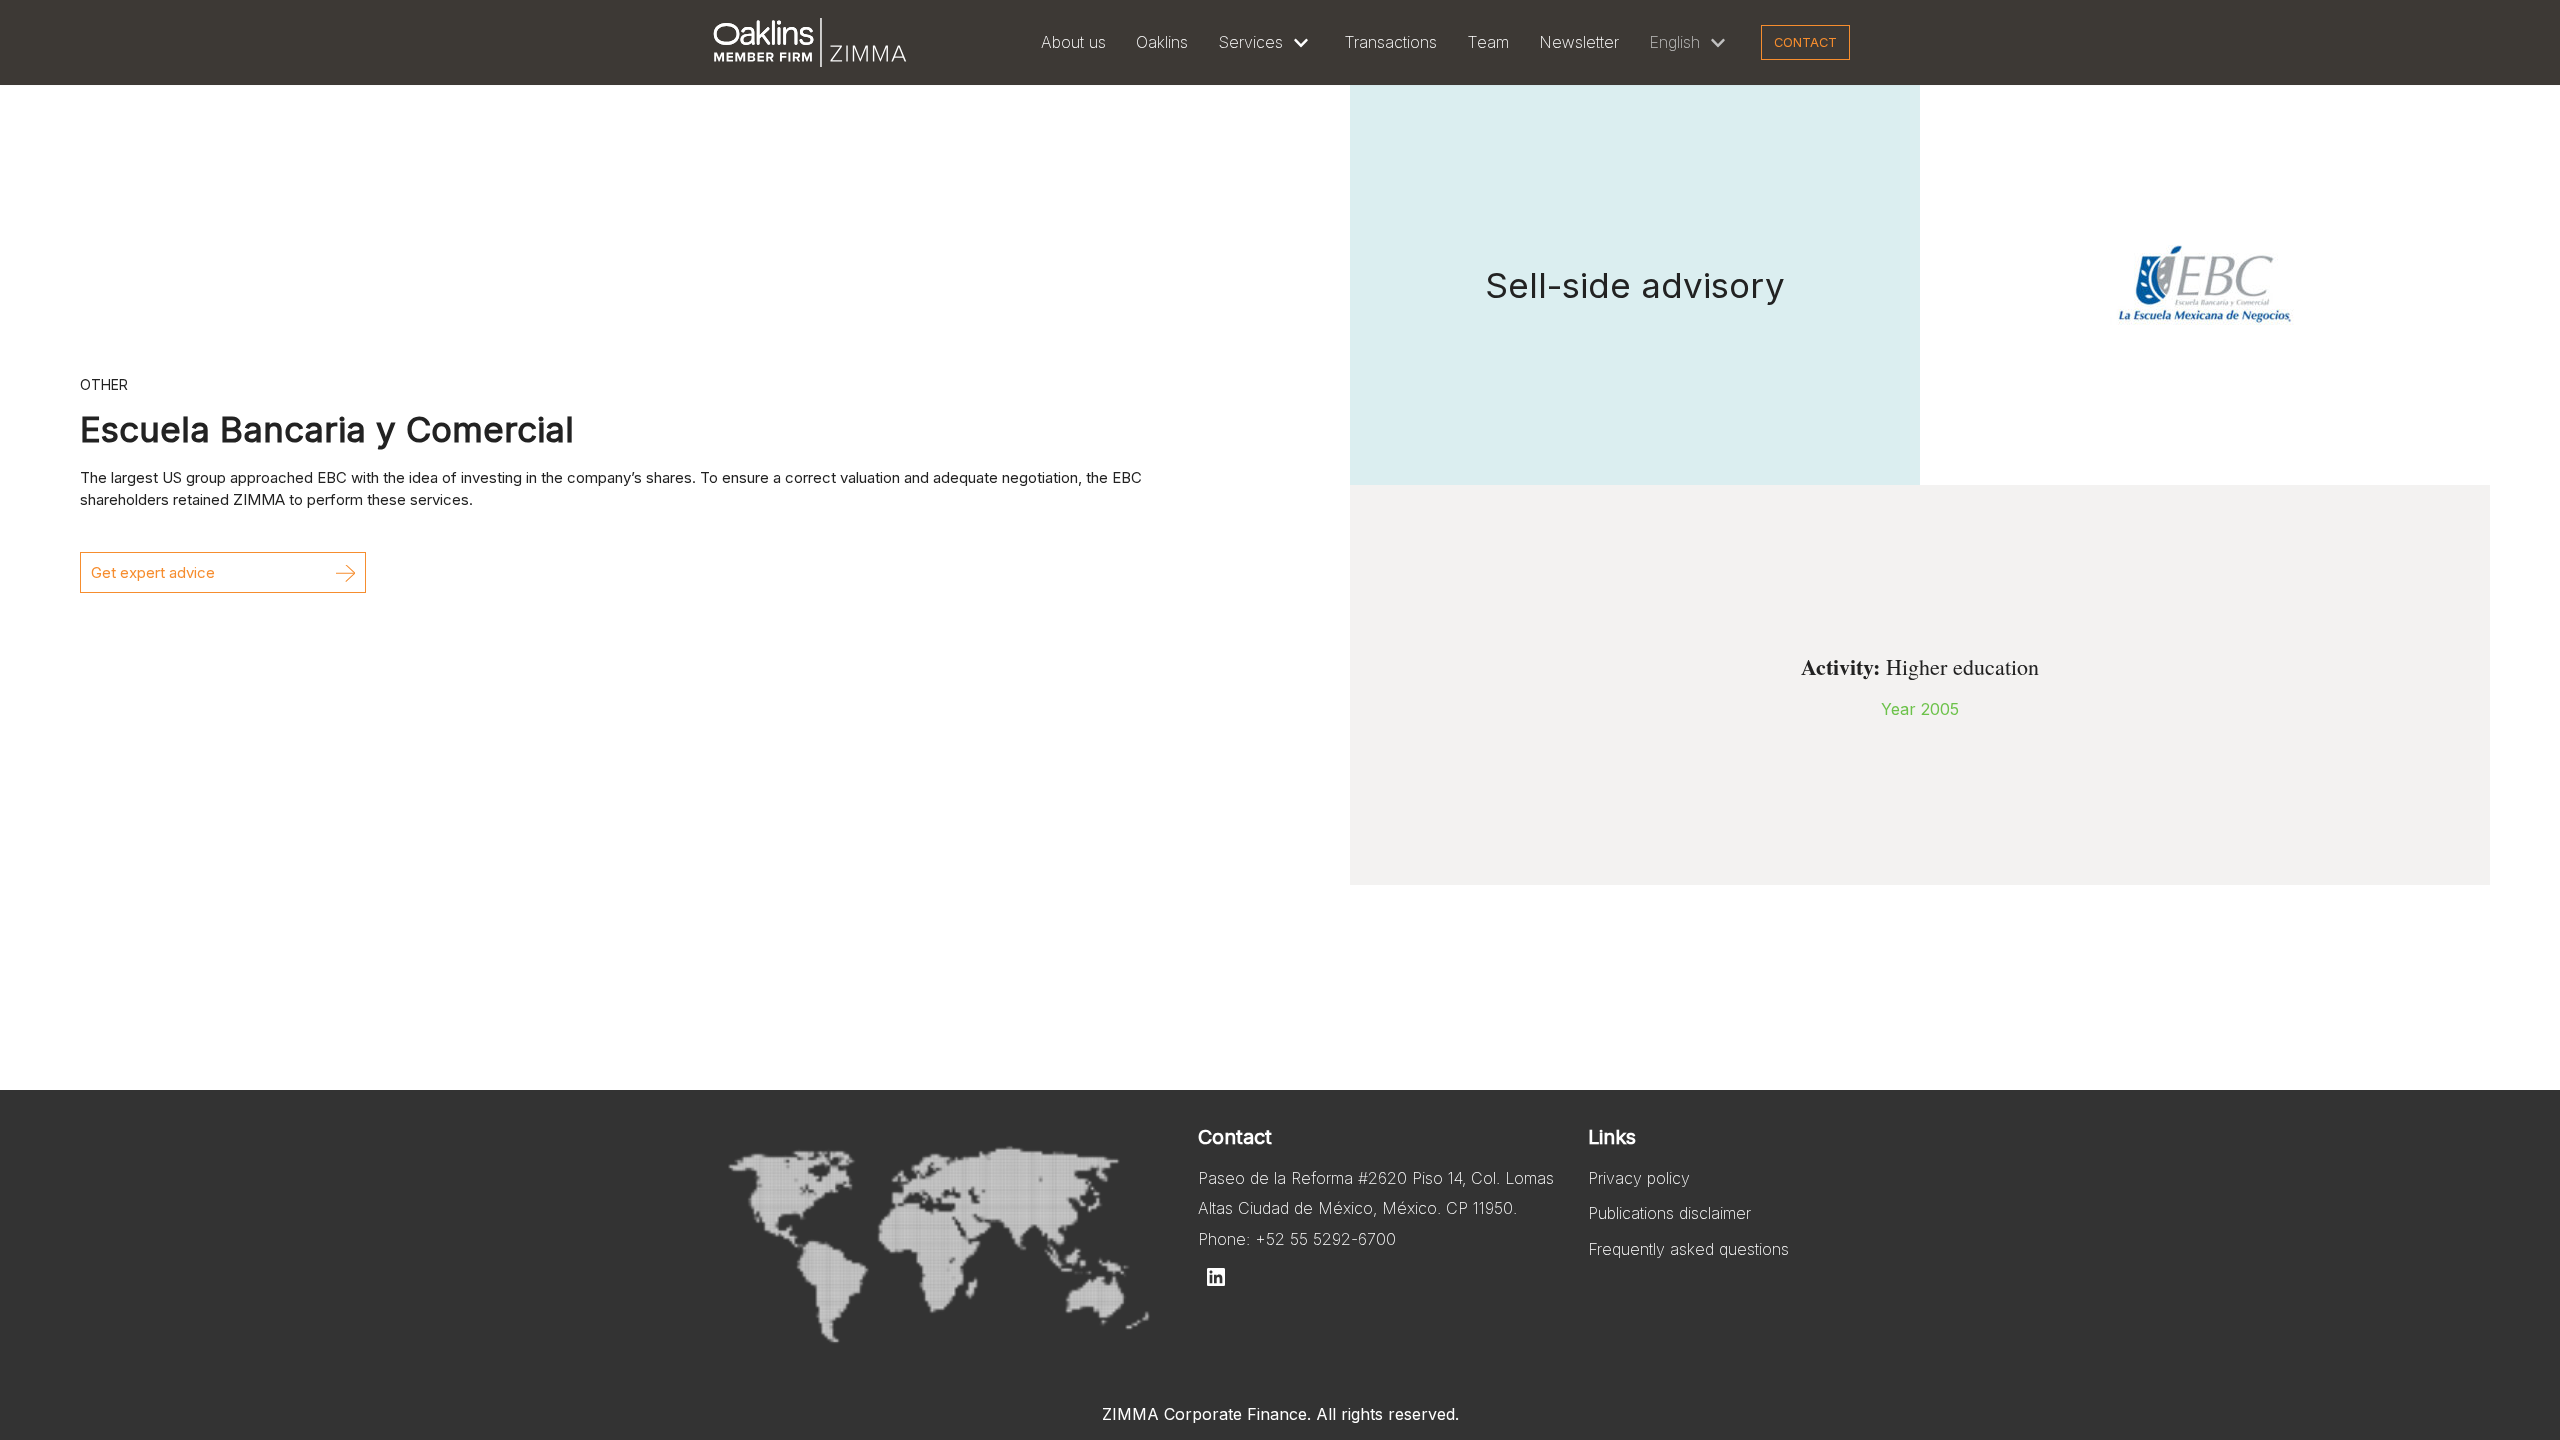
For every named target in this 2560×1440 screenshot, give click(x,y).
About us (1073, 42)
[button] (223, 572)
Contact (1805, 42)
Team (1488, 42)
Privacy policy (1639, 1178)
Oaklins (1162, 42)
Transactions (1390, 42)
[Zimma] (810, 42)
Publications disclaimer (1669, 1213)
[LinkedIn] (1216, 1277)
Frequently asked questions (1688, 1249)
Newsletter (1579, 42)
